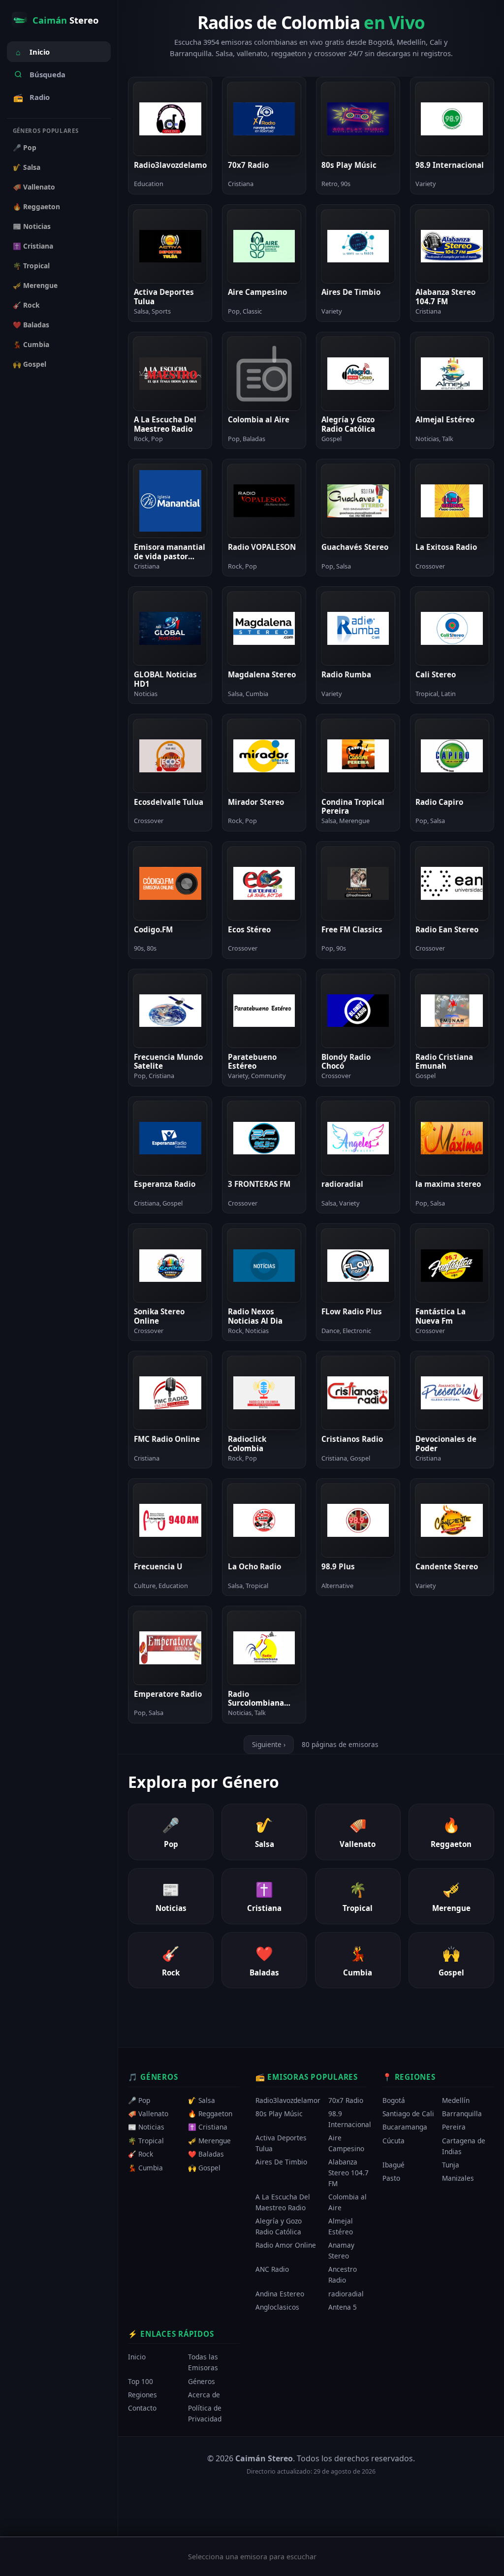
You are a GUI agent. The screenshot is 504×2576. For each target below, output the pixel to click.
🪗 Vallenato (34, 187)
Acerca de (204, 2395)
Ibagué (394, 2165)
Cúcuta (394, 2141)
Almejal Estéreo (341, 2227)
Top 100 (141, 2381)
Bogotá (394, 2100)
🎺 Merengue (35, 285)
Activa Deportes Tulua (281, 2144)
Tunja (451, 2165)
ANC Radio (272, 2270)
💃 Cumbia (31, 344)
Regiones (142, 2395)
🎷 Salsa (27, 167)
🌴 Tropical (31, 266)
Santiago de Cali (408, 2114)
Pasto (391, 2178)
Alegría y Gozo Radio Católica (279, 2227)
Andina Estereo (280, 2294)
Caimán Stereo (264, 2458)
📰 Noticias (32, 226)
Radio (31, 97)
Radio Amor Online (286, 2245)
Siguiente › (269, 1744)
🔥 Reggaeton (36, 207)
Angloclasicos (277, 2307)
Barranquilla (462, 2114)
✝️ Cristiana (33, 246)
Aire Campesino (346, 2144)
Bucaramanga (405, 2127)
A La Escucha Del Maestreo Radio (283, 2203)
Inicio (33, 52)
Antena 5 (343, 2307)
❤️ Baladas (31, 325)
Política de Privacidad (205, 2414)
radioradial (346, 2294)
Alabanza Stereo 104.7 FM (348, 2173)
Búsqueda (47, 74)
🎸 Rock (26, 305)
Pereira (454, 2127)
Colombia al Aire (347, 2203)
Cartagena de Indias (464, 2146)
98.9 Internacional (350, 2119)
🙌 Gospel (30, 364)
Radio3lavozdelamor (288, 2100)
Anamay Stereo (341, 2251)
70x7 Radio (346, 2100)
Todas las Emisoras (203, 2363)
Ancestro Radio (343, 2275)
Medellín (456, 2100)
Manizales (458, 2178)
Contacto (142, 2408)
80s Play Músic (279, 2114)
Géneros (202, 2381)
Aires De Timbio (281, 2162)
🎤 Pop (25, 147)
